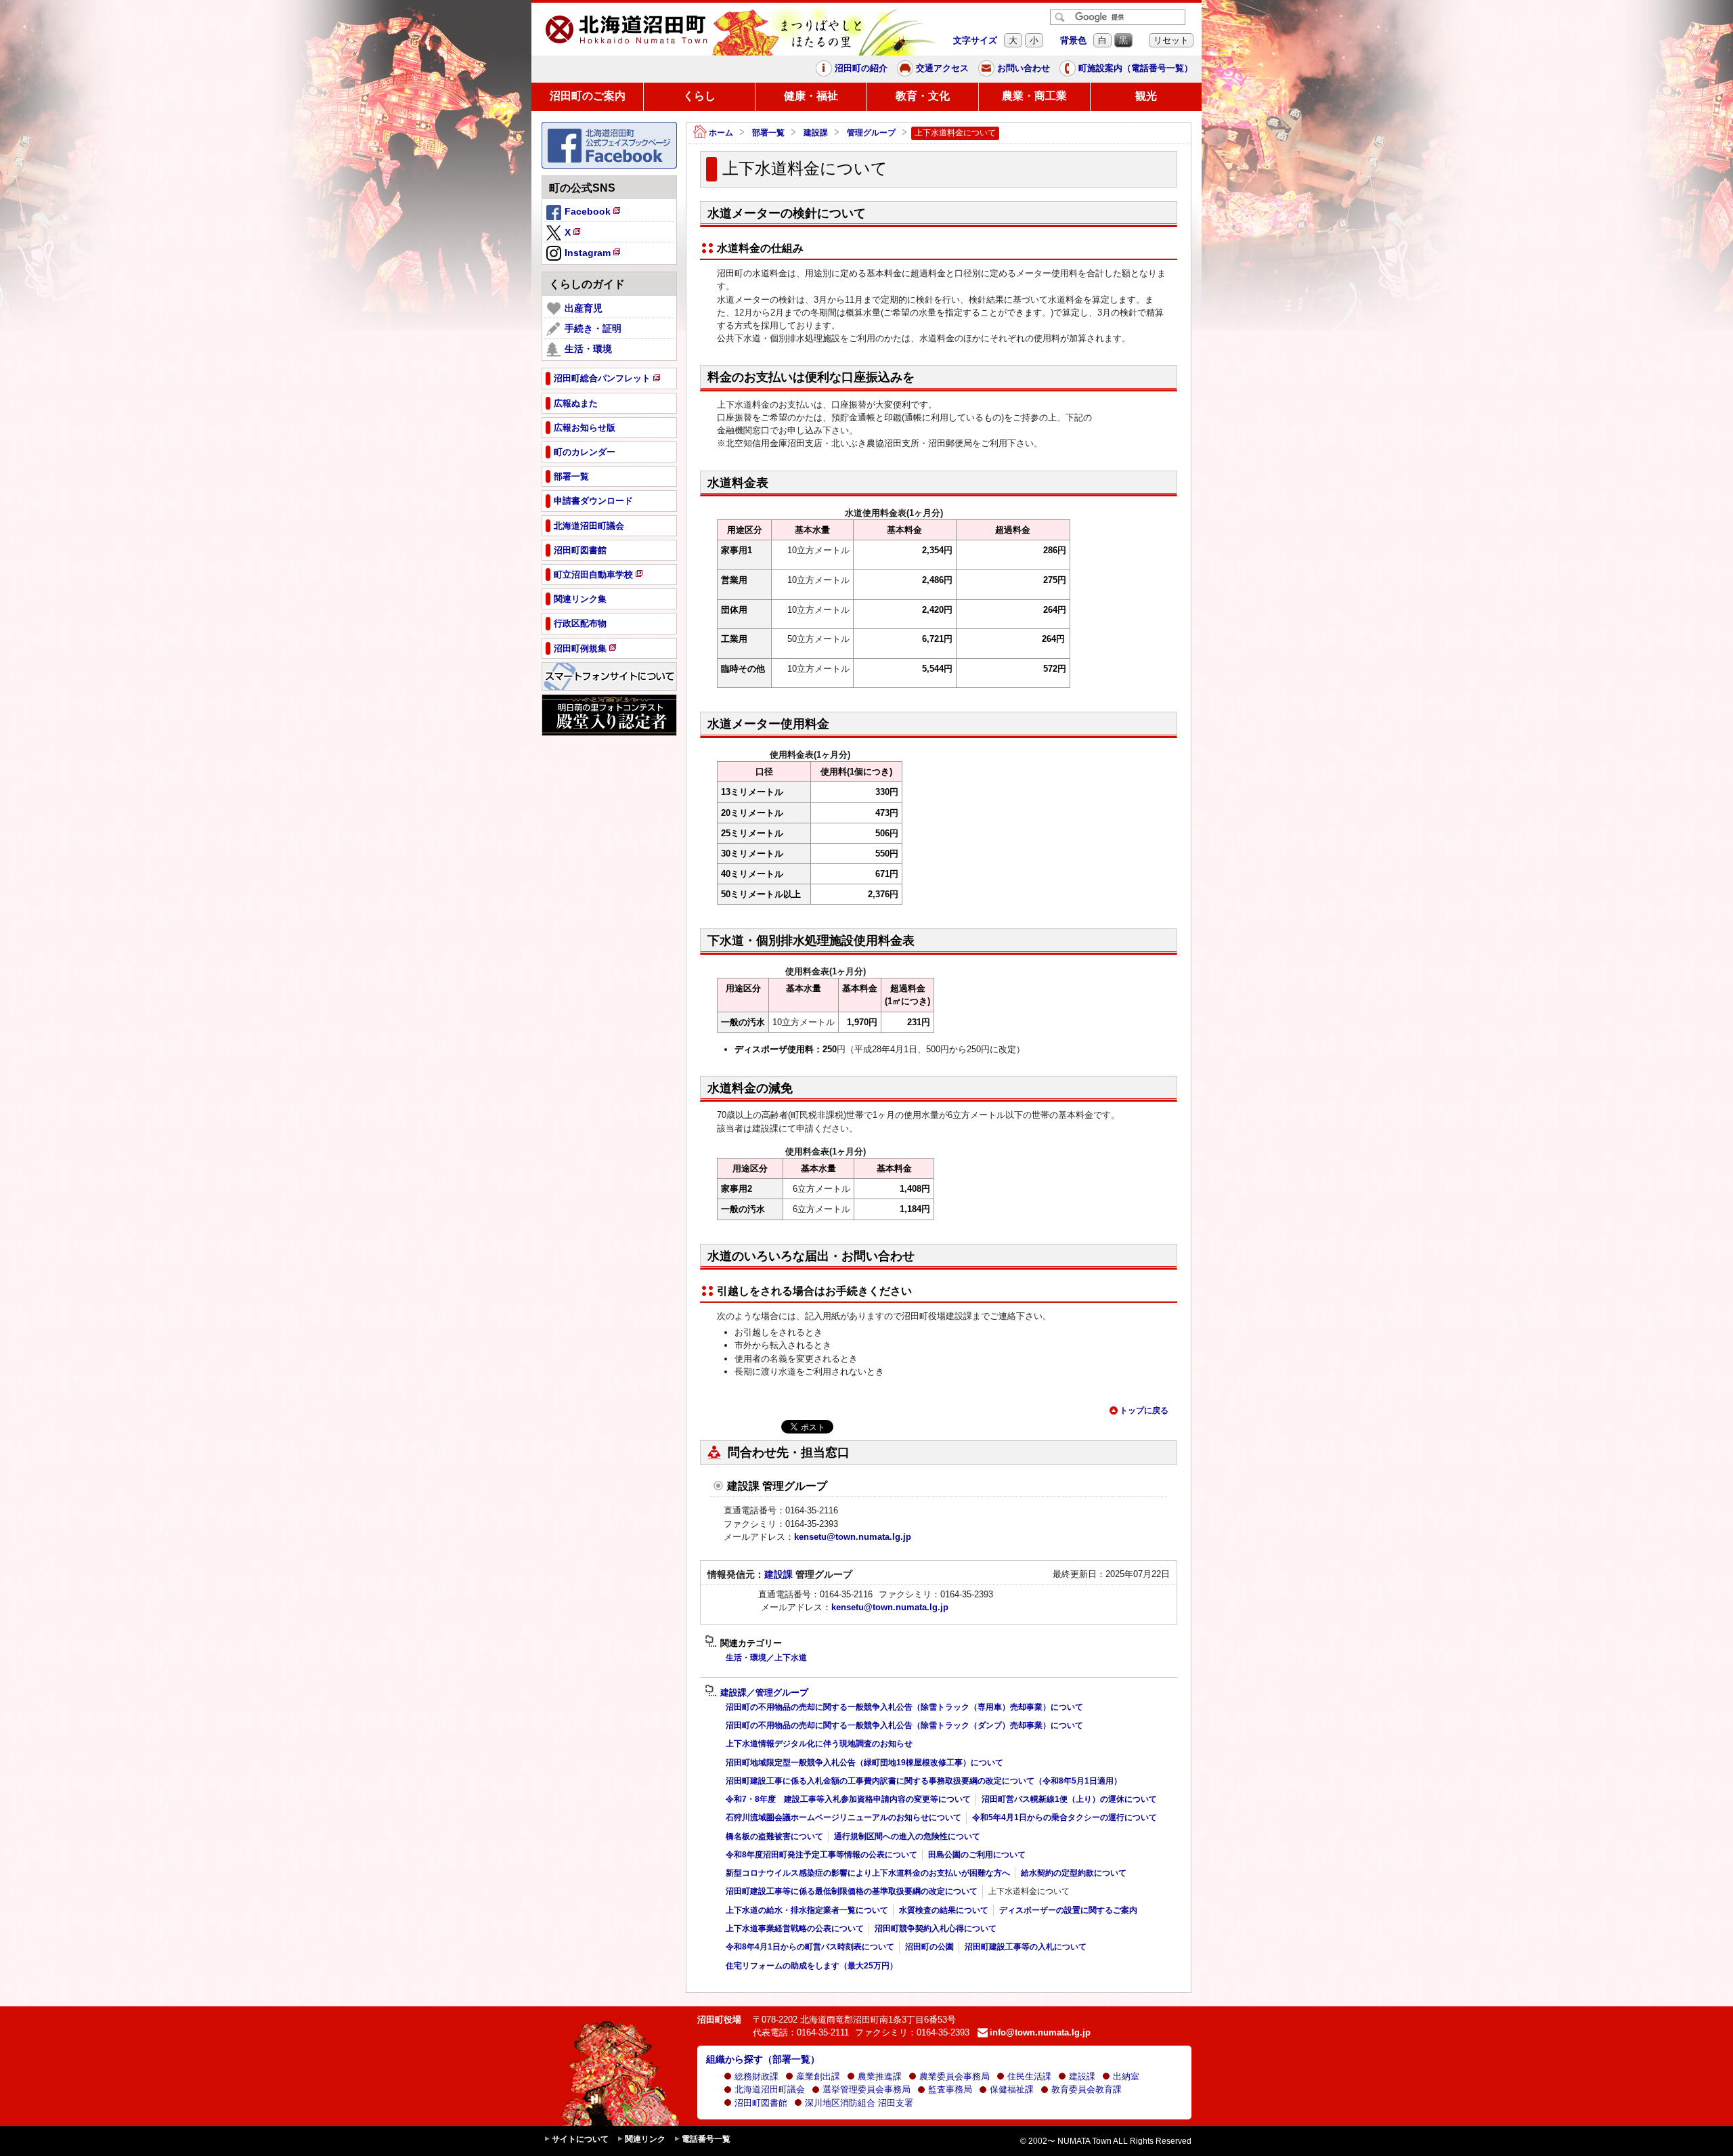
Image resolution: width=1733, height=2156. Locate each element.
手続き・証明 (593, 328)
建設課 (816, 133)
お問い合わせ (1024, 68)
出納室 (1126, 2076)
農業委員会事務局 (955, 2076)
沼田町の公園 (929, 1947)
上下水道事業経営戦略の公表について (795, 1928)
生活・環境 (588, 349)
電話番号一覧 (706, 2139)
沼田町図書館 (761, 2103)
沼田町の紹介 (861, 68)
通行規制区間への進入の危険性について (907, 1836)
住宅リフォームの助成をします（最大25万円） (812, 1966)
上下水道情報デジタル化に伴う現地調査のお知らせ (819, 1744)
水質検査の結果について (944, 1910)
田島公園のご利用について (977, 1855)
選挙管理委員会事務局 (866, 2089)
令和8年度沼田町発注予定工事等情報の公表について (821, 1855)
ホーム (721, 133)
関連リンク (645, 2139)
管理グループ (871, 133)
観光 (1146, 96)
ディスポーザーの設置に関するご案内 (1068, 1910)
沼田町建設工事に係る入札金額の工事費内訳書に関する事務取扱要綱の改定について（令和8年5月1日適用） (924, 1781)
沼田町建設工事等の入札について (1026, 1947)
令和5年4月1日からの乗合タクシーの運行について (1065, 1817)
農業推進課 (880, 2076)
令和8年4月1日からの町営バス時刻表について (810, 1947)
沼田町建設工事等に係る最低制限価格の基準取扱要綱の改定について (852, 1891)
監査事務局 (950, 2089)
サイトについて (580, 2139)
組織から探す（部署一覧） (763, 2059)
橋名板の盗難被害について (774, 1836)
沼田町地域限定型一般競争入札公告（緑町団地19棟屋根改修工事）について (864, 1763)
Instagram (593, 255)
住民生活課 (1029, 2076)
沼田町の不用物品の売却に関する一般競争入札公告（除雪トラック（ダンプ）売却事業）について (904, 1725)
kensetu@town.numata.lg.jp (853, 1537)
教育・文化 (923, 96)
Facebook (593, 213)
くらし (699, 96)
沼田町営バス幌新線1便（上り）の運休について (1069, 1799)
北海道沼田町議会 (770, 2089)
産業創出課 (818, 2076)
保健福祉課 (1012, 2089)
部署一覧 (768, 133)
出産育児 (584, 308)
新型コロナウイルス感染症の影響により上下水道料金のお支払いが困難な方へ (868, 1873)
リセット (1171, 40)
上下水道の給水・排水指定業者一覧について (807, 1910)
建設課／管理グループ (764, 1693)
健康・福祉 (811, 96)
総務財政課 (756, 2076)
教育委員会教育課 (1087, 2089)
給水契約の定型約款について (1074, 1873)
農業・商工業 (1034, 96)
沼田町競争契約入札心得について (936, 1928)
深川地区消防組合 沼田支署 (859, 2103)
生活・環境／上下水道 (766, 1658)
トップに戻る (1144, 1410)
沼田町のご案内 (588, 96)
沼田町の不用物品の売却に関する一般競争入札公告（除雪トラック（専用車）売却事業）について (904, 1707)
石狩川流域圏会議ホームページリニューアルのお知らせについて (843, 1817)
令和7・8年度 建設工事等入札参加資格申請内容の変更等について (848, 1799)
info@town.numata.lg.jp (1040, 2032)
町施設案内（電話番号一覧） (1136, 68)
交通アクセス (942, 68)
